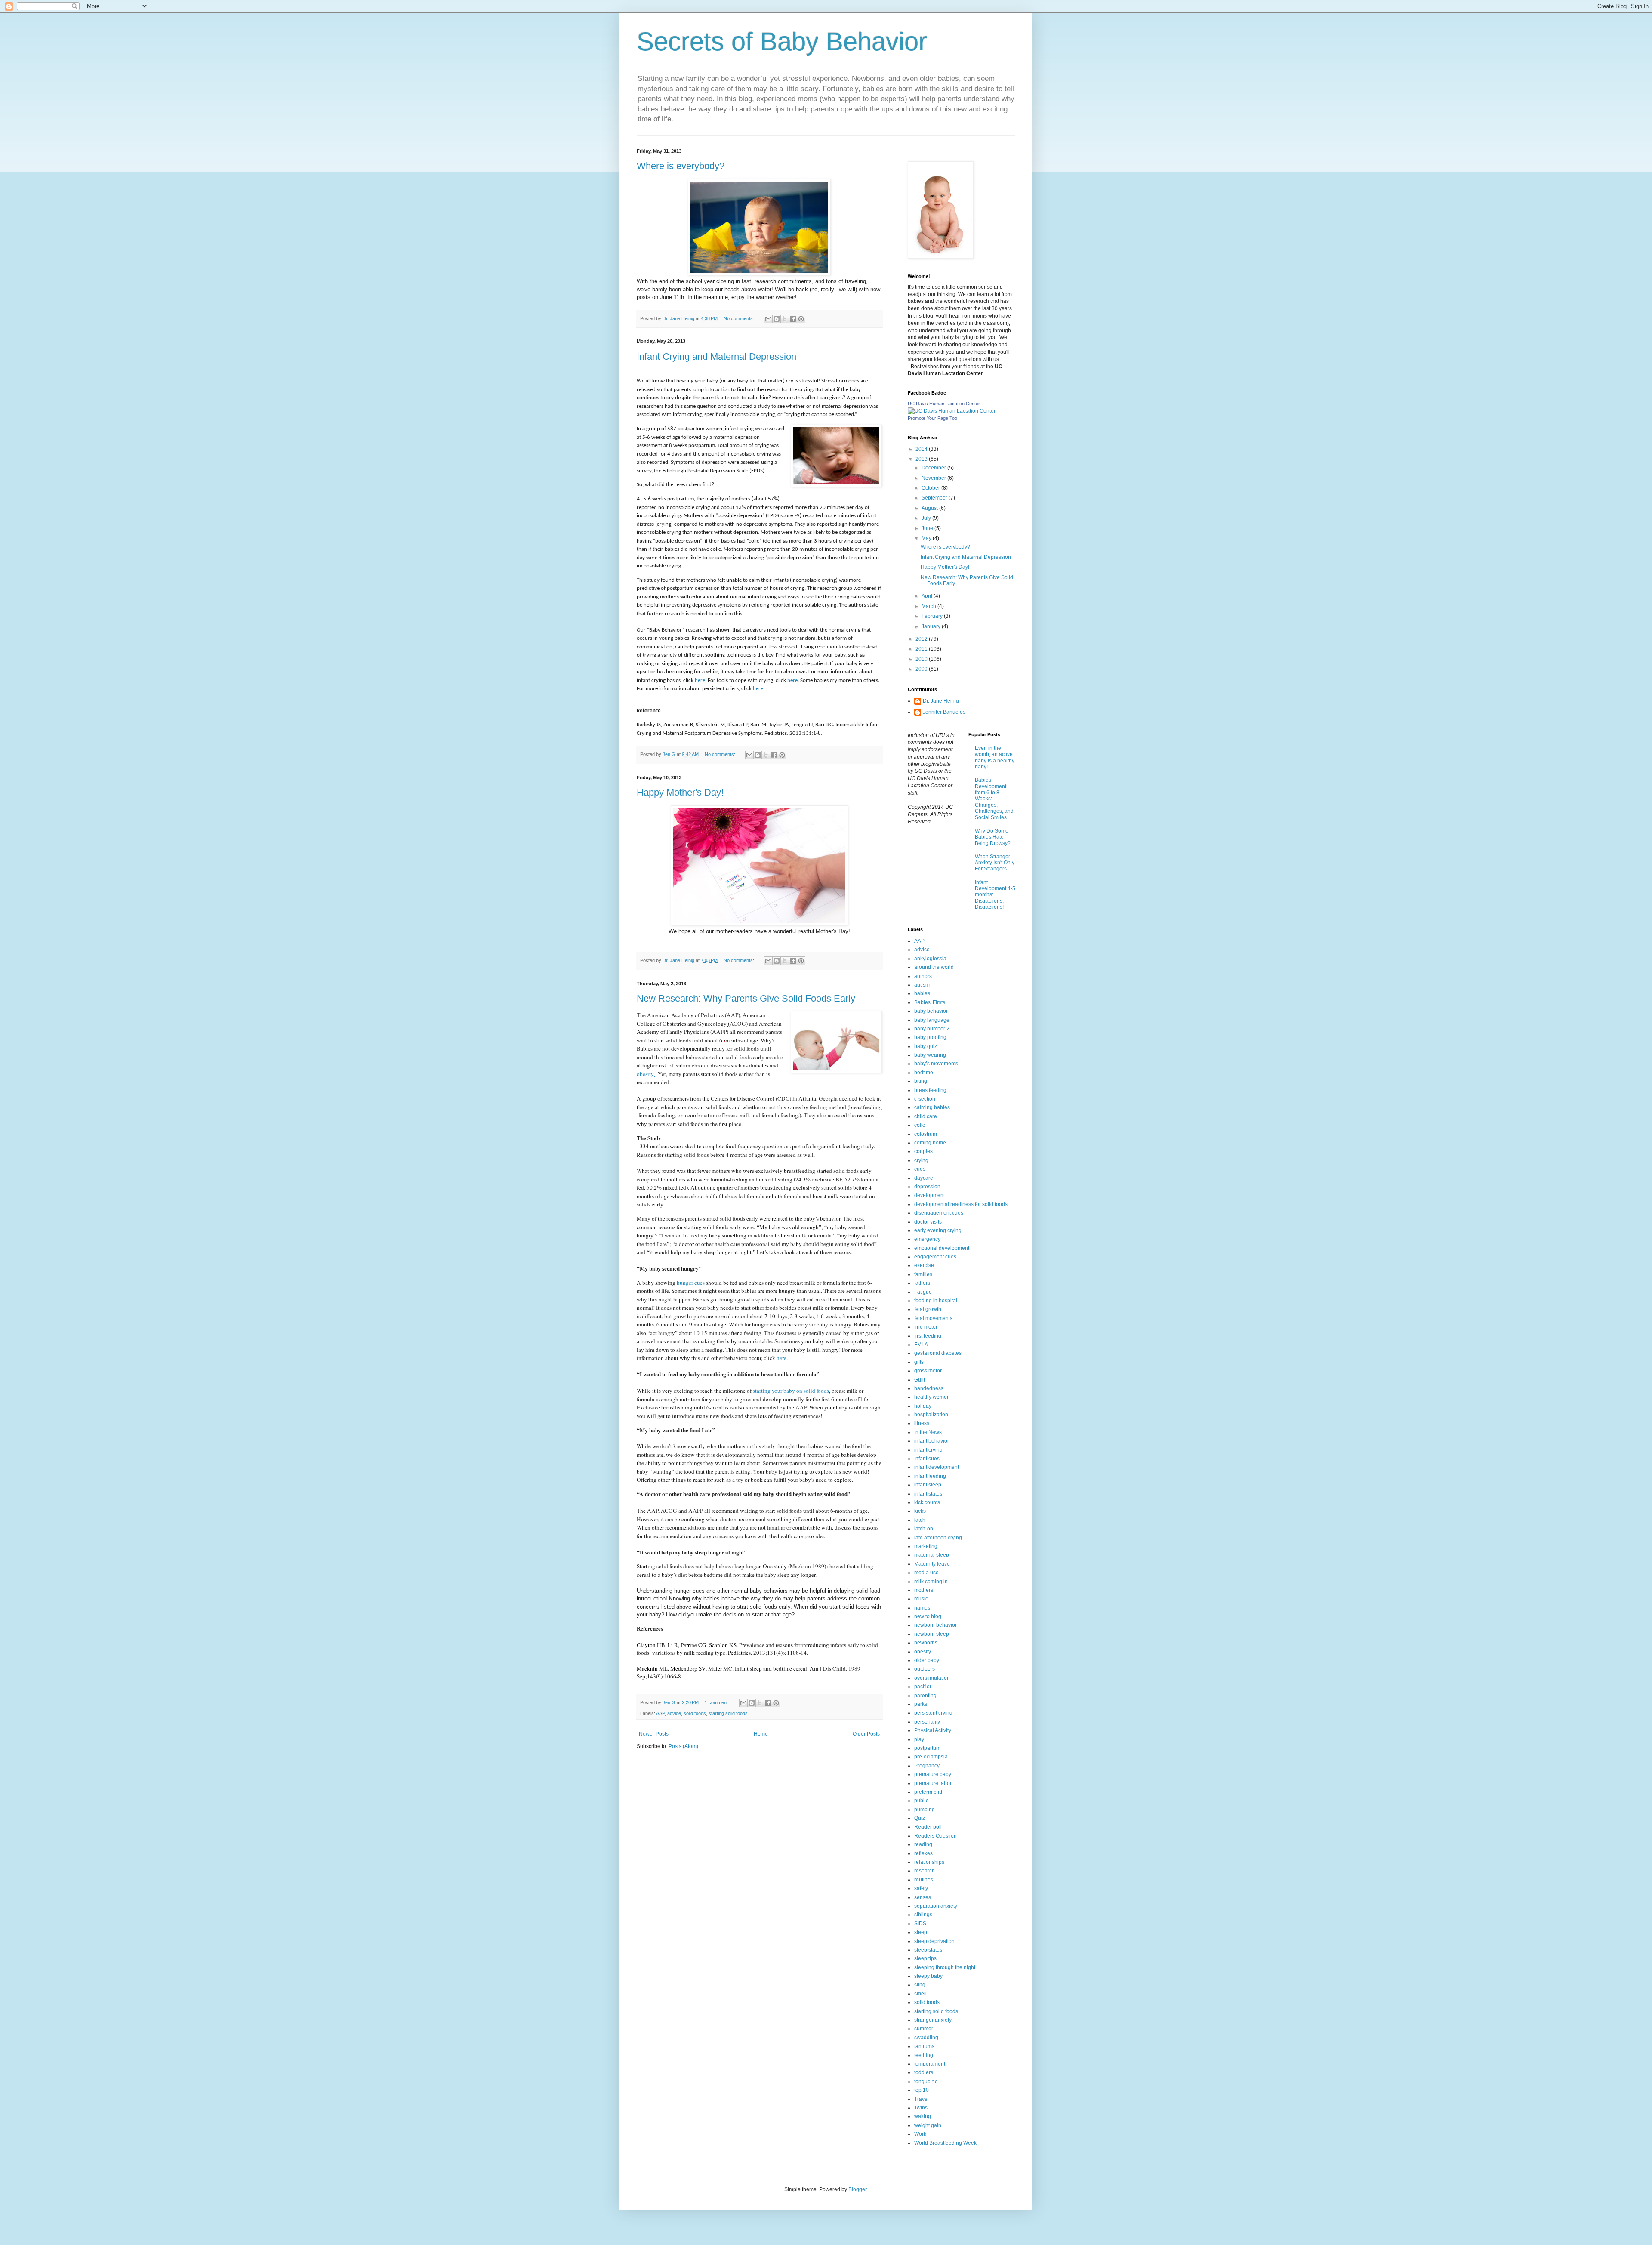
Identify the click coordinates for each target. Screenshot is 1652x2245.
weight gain (928, 2125)
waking (923, 2116)
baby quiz (926, 1046)
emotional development (942, 1248)
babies (922, 993)
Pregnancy (927, 1766)
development (929, 1195)
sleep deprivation (934, 1941)
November (934, 478)
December (934, 468)
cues (920, 1169)
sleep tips (925, 1958)
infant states (928, 1494)
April (928, 596)
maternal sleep (932, 1555)
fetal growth (928, 1309)
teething (924, 2055)
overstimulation (932, 1678)
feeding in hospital (936, 1301)
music (921, 1599)
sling (920, 1985)
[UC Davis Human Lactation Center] (952, 411)
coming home (930, 1143)
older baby (927, 1660)
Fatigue (923, 1292)
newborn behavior (935, 1625)
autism (922, 985)
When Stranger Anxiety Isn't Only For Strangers (995, 863)
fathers (922, 1283)
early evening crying (938, 1230)
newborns (926, 1643)
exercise (924, 1265)
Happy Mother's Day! (680, 792)
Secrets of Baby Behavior (782, 42)
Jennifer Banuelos (944, 712)
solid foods (695, 1713)
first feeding (928, 1336)
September (935, 498)
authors (923, 976)
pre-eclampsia (931, 1757)
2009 (922, 669)
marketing (926, 1546)
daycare (924, 1178)
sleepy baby (928, 1976)
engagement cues (935, 1257)
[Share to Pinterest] (801, 319)
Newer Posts (654, 1734)
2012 (922, 639)
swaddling (926, 2038)
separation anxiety (936, 1906)
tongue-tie (926, 2082)
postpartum (927, 1748)
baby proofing (930, 1037)
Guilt (920, 1380)
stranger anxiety (933, 2020)
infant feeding (930, 1476)
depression (927, 1187)
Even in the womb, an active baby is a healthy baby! (995, 757)
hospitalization (931, 1415)
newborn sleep (932, 1634)
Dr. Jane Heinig (941, 701)
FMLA (921, 1345)
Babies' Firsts (930, 1002)
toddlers (924, 2072)
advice (674, 1713)
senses (923, 1897)
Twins (921, 2108)
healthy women (932, 1397)
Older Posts (866, 1734)
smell (920, 1994)
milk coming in (931, 1582)
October (931, 488)
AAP (660, 1713)
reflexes (923, 1853)
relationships (929, 1862)
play (919, 1739)
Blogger (857, 2189)
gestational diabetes (938, 1353)
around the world (934, 967)
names (922, 1608)
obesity (645, 1074)
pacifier (923, 1687)
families (923, 1274)
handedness (929, 1388)
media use (926, 1573)
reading (923, 1844)
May (927, 538)
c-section (925, 1099)
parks (921, 1704)
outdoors (925, 1669)
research (925, 1871)
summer (924, 2029)
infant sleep (928, 1485)
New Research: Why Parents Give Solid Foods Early (746, 998)
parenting (925, 1696)
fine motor (926, 1327)
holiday (923, 1406)
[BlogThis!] (777, 319)
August (930, 508)
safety (921, 1888)
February (933, 616)
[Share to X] (785, 319)
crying (921, 1160)
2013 (922, 459)
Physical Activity (933, 1730)
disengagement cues (939, 1213)
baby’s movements (936, 1064)
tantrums (924, 2046)
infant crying (928, 1450)
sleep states (928, 1950)
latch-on (924, 1529)
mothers (924, 1590)
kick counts (927, 1502)
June (928, 528)
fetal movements (933, 1318)
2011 (922, 649)
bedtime (924, 1073)
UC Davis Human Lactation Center (944, 404)
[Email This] (768, 319)
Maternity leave (932, 1564)
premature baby (933, 1774)
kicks (920, 1511)
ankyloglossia (930, 959)
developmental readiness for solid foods (961, 1204)
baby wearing (930, 1055)
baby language (932, 1020)
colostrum (926, 1134)
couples (923, 1151)
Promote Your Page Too (932, 418)
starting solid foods (728, 1713)
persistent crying (933, 1713)
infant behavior (932, 1441)
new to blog (928, 1616)
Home (761, 1734)
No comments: (740, 318)
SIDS (920, 1924)
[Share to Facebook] (793, 319)
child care (926, 1116)
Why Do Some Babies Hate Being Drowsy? (993, 837)
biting (921, 1081)
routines (924, 1880)
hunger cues (691, 1283)
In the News (928, 1432)
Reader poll (928, 1827)
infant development (937, 1467)
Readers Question (935, 1836)
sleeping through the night (945, 1967)
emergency (927, 1239)
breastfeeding (930, 1090)
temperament (930, 2064)
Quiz (920, 1818)
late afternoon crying (938, 1538)
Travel (922, 2099)
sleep (921, 1932)
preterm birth (929, 1792)
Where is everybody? (681, 166)
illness (922, 1423)
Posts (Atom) (683, 1746)
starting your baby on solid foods (791, 1391)
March (929, 606)
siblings (923, 1915)
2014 (922, 449)
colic (920, 1125)
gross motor (928, 1371)
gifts (919, 1362)
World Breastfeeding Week (945, 2143)
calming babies (932, 1107)
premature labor (933, 1783)
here (700, 680)
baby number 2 (932, 1029)
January (932, 626)
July (927, 518)
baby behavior (931, 1011)
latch (920, 1520)
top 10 (922, 2090)
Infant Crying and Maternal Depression (717, 356)
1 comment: (718, 1702)
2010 (922, 659)
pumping (925, 1810)
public (921, 1801)
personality (927, 1722)
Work (920, 2134)
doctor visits (928, 1222)
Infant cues (927, 1459)
